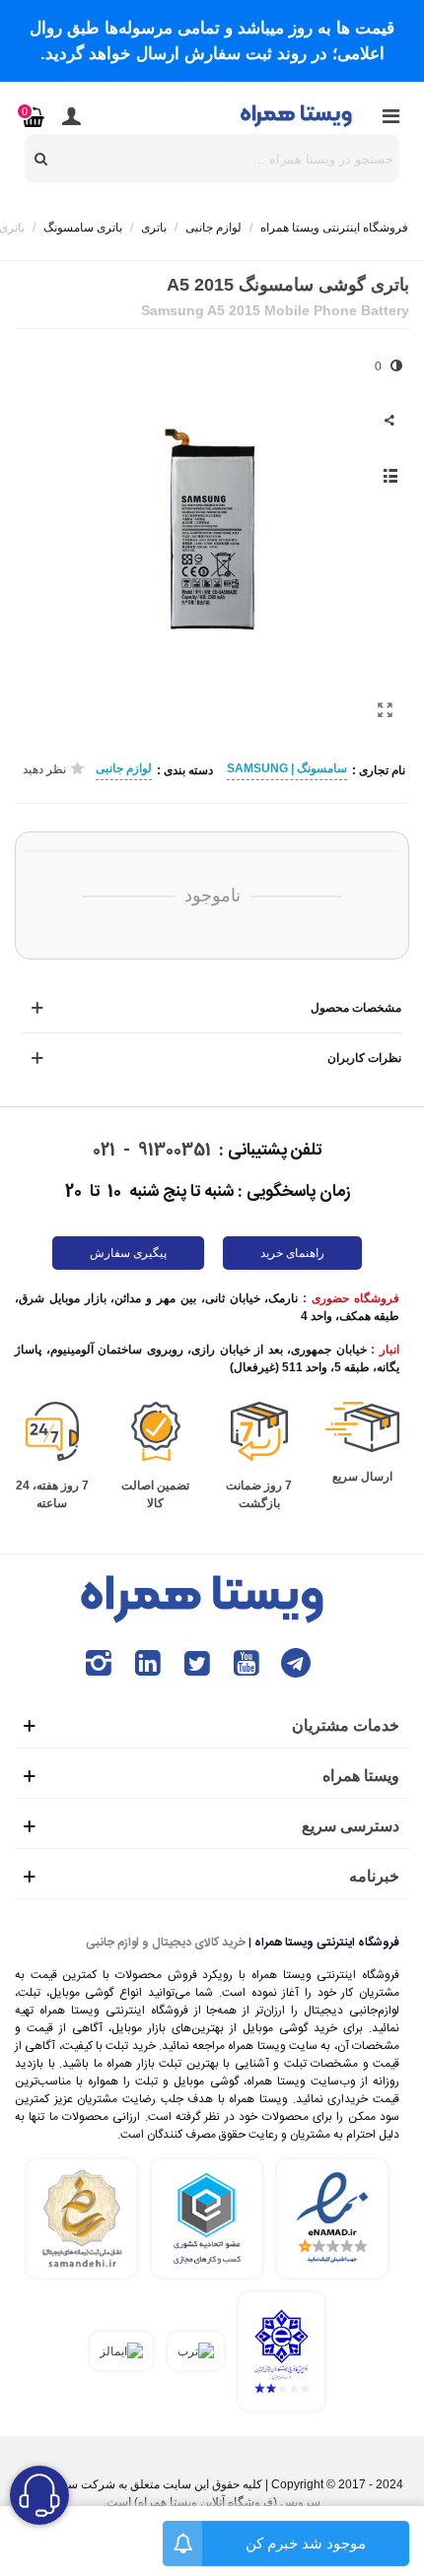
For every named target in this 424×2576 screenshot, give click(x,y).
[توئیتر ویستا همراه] (197, 1663)
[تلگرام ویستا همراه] (296, 1663)
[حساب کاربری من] (71, 115)
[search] (41, 159)
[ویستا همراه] (298, 115)
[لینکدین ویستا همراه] (148, 1663)
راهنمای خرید (292, 1253)
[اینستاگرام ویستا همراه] (99, 1663)
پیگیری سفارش (128, 1253)
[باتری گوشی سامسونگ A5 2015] (385, 710)
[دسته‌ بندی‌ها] (390, 115)
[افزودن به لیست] (389, 476)
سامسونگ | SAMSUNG (287, 768)
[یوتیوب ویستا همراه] (247, 1663)
